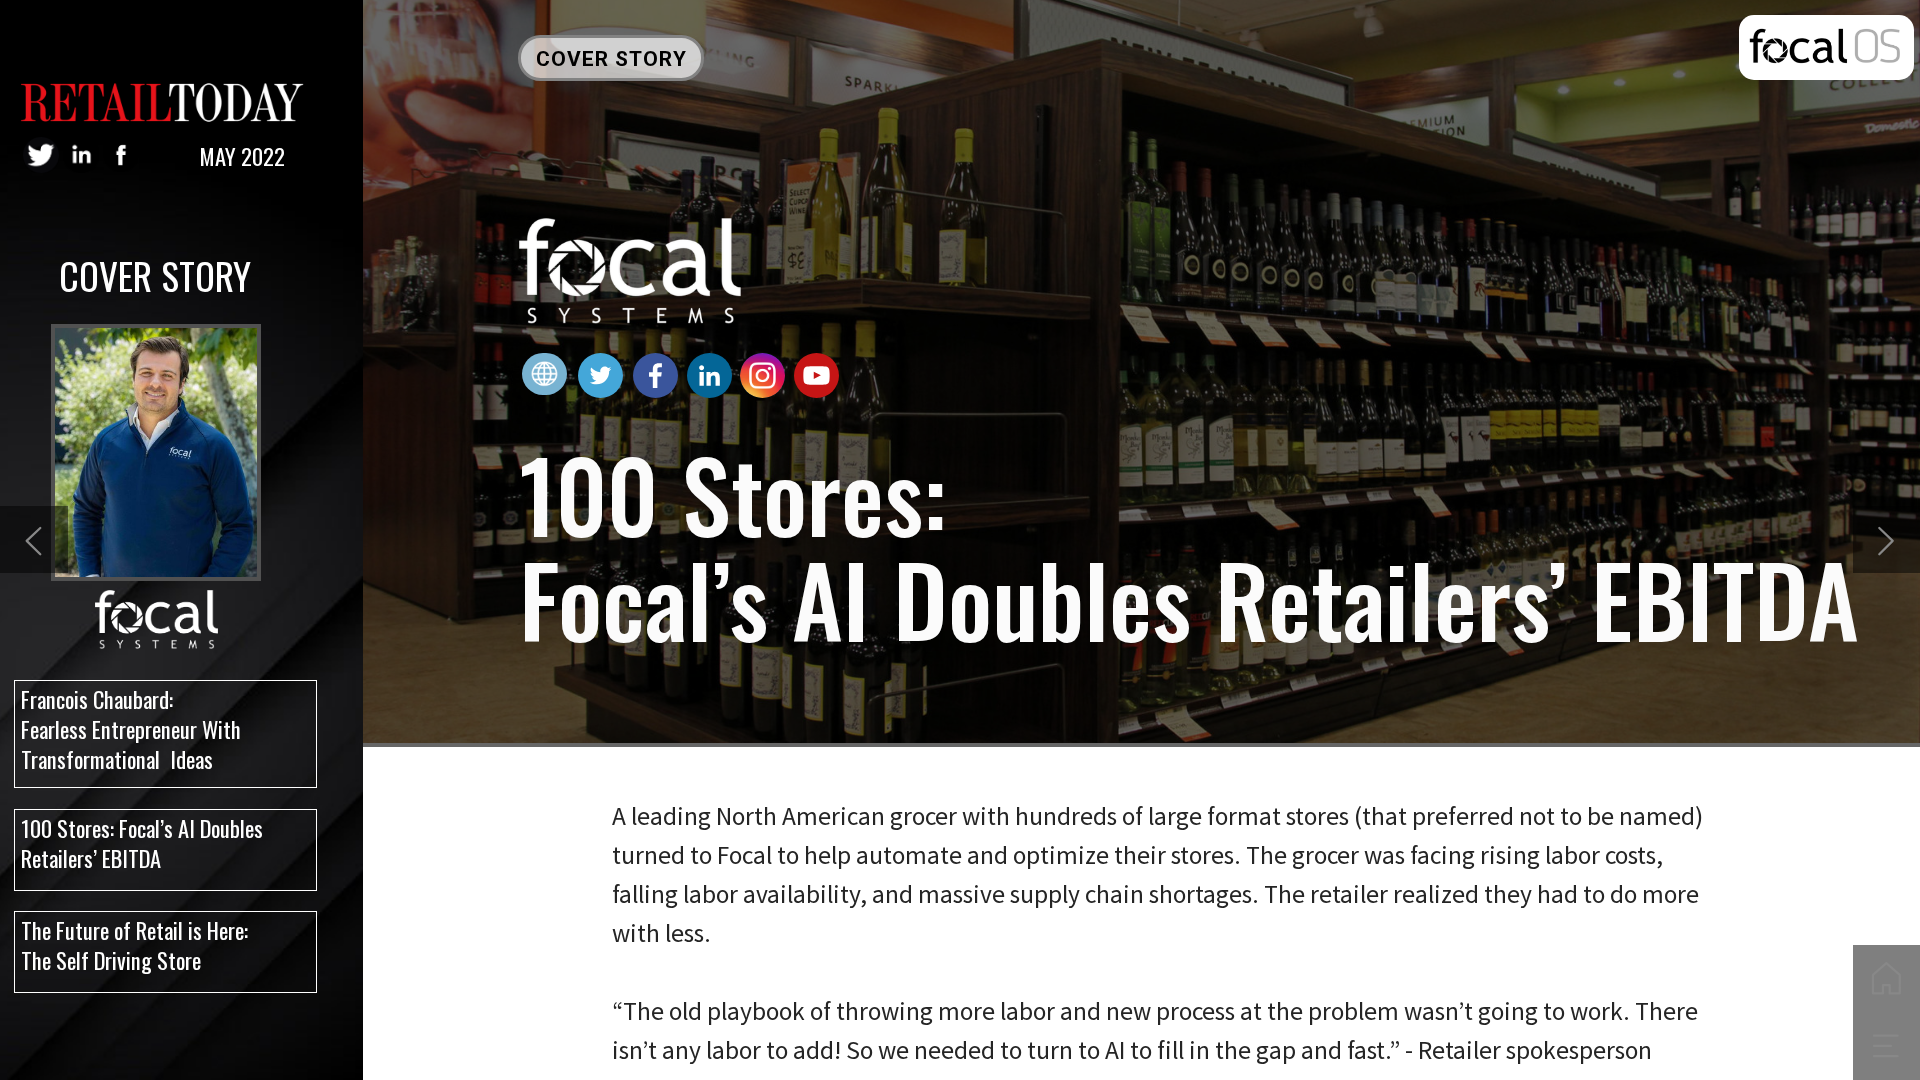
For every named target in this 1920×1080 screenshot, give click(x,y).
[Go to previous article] (34, 540)
